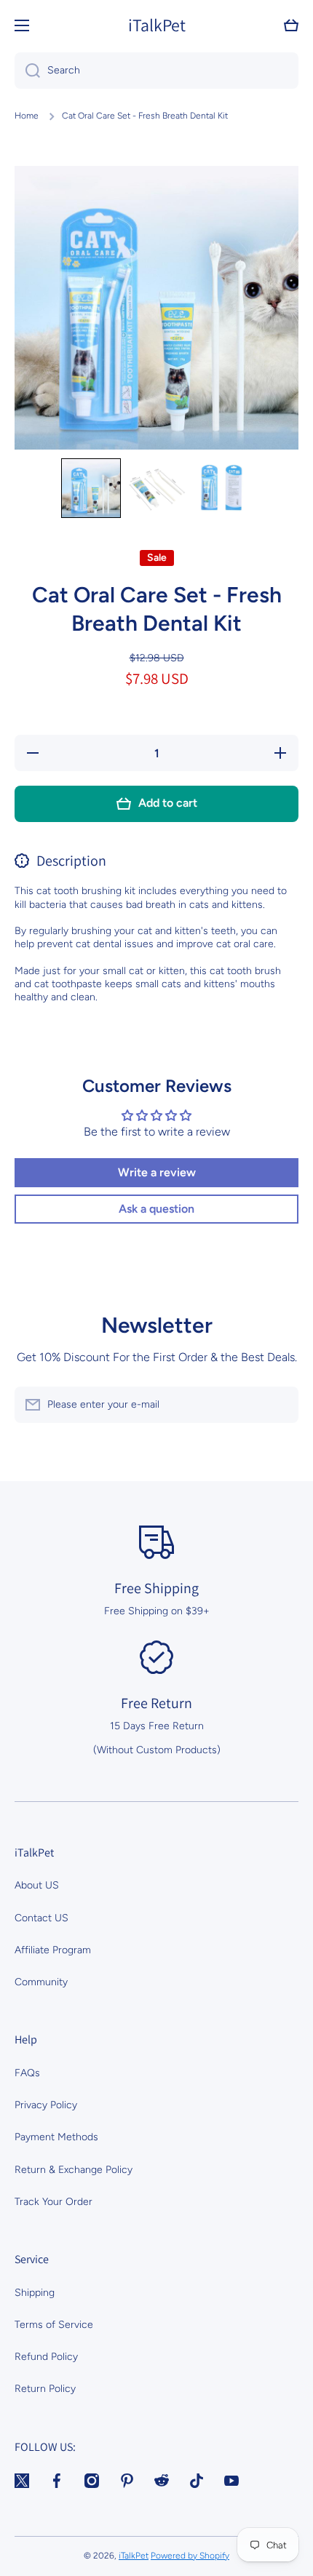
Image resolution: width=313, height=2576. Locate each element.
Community (41, 1982)
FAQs (27, 2073)
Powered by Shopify (190, 2556)
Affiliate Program (53, 1950)
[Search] (27, 71)
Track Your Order (54, 2202)
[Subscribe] (280, 1405)
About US (37, 1885)
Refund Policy (46, 2357)
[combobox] (156, 71)
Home (27, 116)
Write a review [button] (157, 1172)
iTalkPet (134, 2556)
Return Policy (45, 2389)
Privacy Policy (46, 2105)
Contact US (41, 1918)
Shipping (35, 2293)
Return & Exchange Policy (74, 2170)
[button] (291, 25)
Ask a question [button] (156, 1209)
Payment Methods (56, 2137)
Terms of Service (54, 2325)
